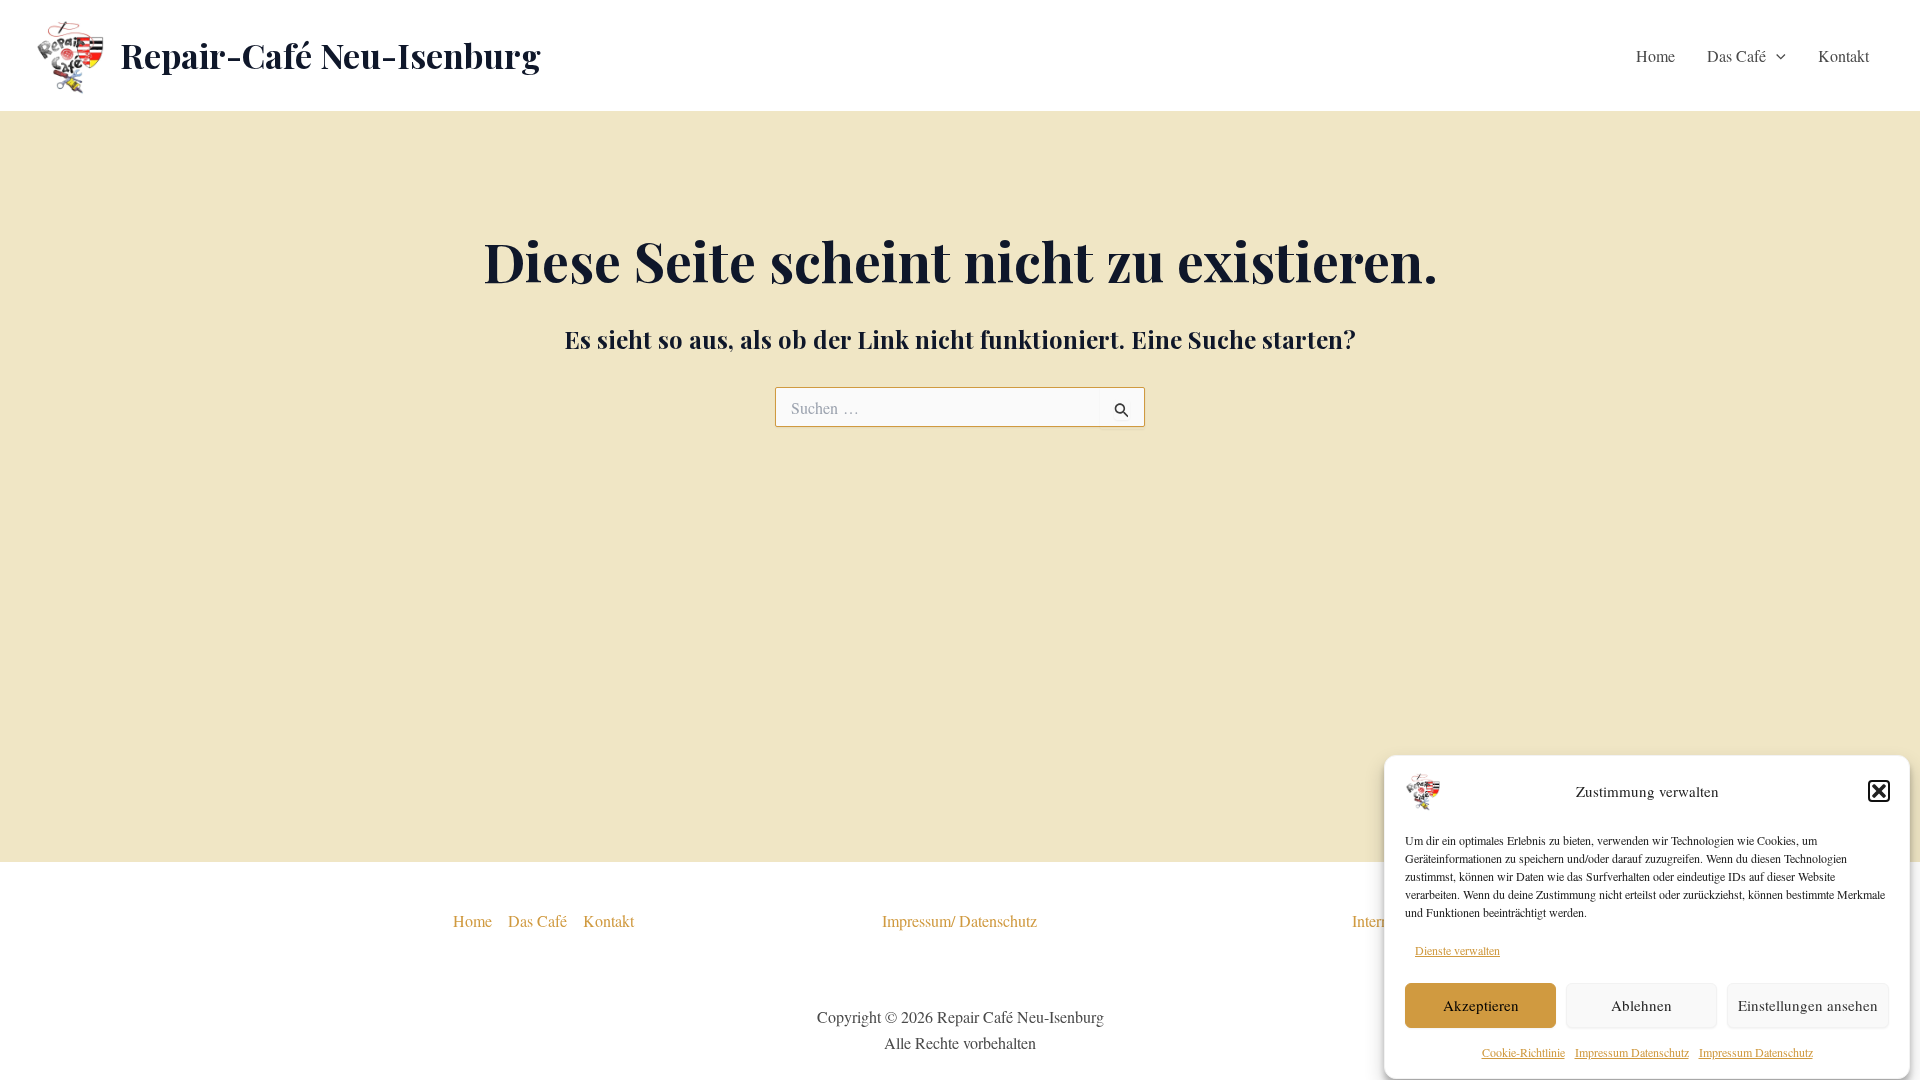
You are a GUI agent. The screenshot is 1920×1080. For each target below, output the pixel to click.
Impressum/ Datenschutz (959, 920)
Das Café (1736, 55)
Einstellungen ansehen (1808, 1005)
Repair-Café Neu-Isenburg (330, 55)
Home (1655, 55)
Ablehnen (1641, 1005)
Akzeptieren (1481, 1005)
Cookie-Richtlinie (1523, 1052)
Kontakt (1843, 55)
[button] (1879, 791)
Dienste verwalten (1457, 950)
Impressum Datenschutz (1632, 1052)
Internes (1377, 920)
